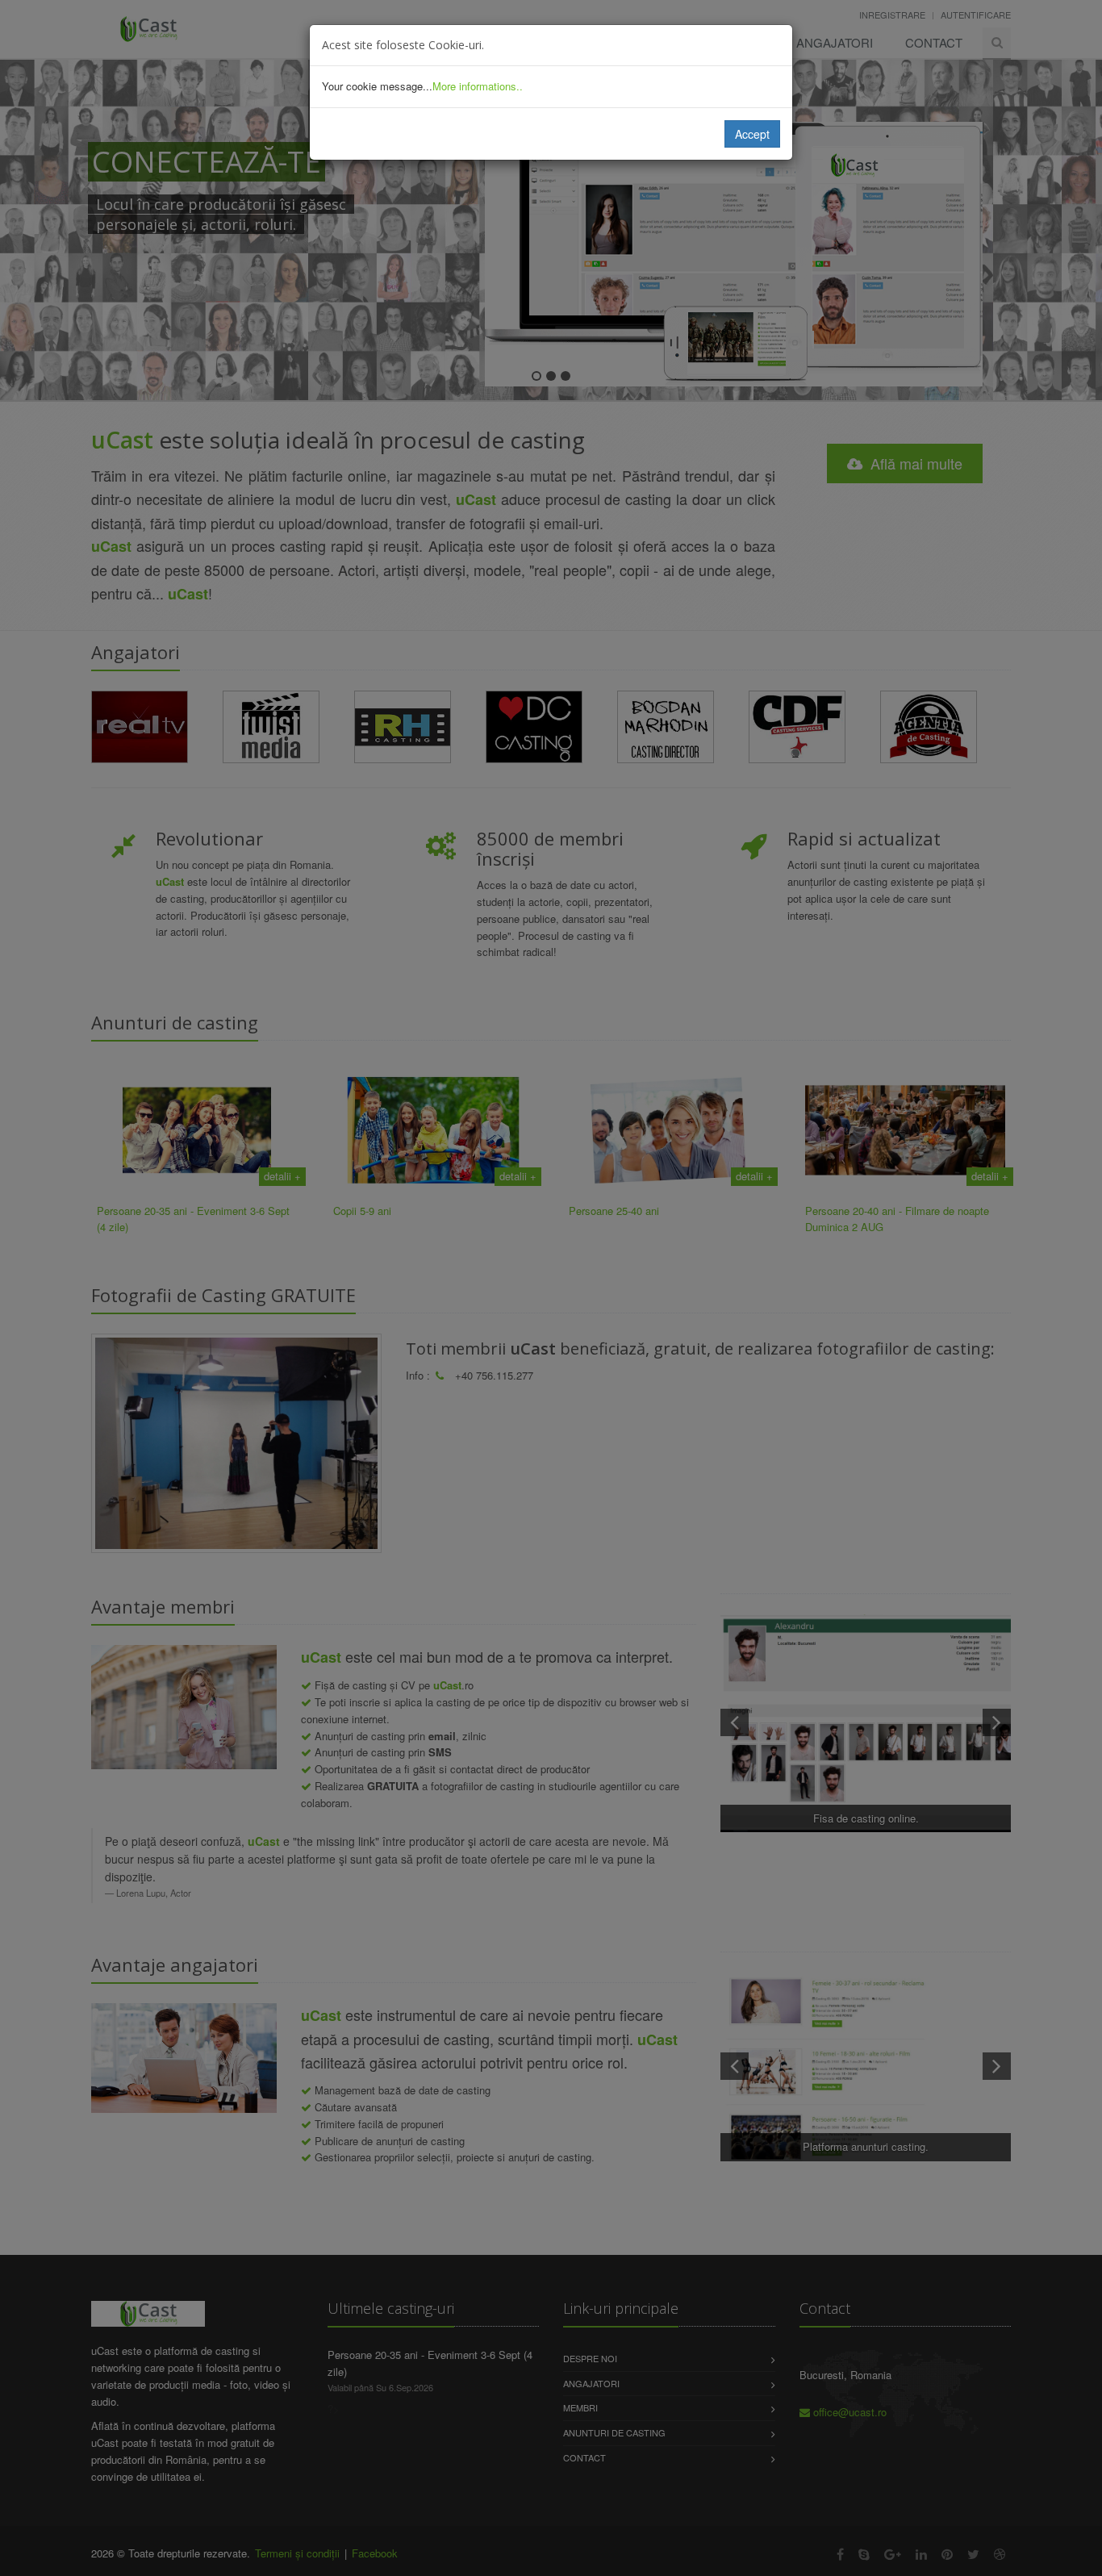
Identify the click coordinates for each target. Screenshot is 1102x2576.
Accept (752, 134)
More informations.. (478, 86)
